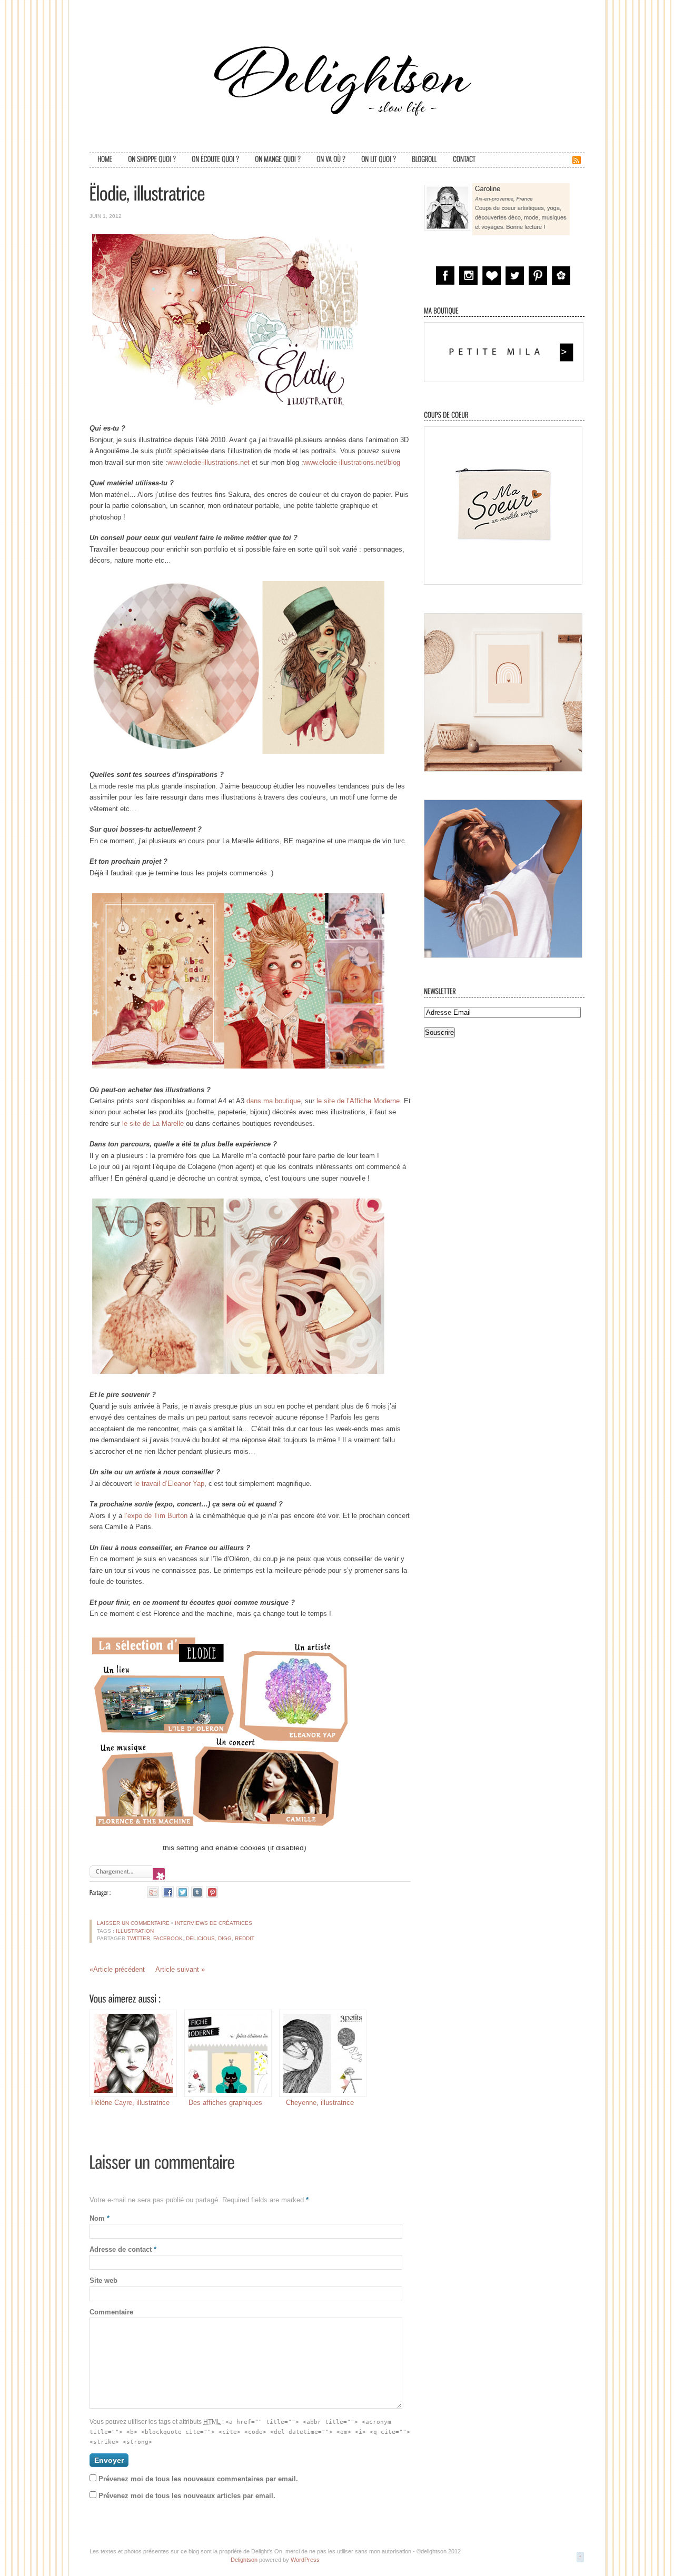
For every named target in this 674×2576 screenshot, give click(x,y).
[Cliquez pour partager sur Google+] (153, 1892)
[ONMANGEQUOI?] (278, 160)
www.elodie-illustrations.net (209, 462)
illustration (135, 1931)
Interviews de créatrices (214, 1923)
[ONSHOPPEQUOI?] (152, 160)
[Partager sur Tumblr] (197, 1892)
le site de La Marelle (153, 1124)
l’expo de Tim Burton (156, 1516)
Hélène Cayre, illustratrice (130, 2103)
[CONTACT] (464, 160)
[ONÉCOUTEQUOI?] (215, 160)
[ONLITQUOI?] (379, 160)
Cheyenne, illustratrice (320, 2103)
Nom (100, 2218)
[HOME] (105, 160)
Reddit (245, 1938)
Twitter (138, 1938)
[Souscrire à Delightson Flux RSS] (577, 163)
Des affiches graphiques (225, 2103)
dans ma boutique (274, 1101)
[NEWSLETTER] (440, 991)
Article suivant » (180, 1969)
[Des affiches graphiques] (225, 2053)
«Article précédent (117, 1969)
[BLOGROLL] (424, 160)
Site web (103, 2280)
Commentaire (111, 2312)
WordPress (305, 2560)
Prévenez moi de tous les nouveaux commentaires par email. (198, 2479)
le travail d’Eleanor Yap (169, 1484)
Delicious (200, 1938)
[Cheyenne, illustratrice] (320, 2053)
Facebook (168, 1938)
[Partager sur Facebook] (168, 1892)
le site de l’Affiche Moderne (358, 1101)
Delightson (244, 2560)
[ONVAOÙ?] (331, 160)
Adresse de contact (123, 2249)
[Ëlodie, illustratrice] (147, 193)
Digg (225, 1938)
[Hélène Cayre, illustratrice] (130, 2053)
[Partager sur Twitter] (182, 1892)
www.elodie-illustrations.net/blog (352, 462)
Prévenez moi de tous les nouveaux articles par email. (187, 2496)
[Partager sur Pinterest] (212, 1892)
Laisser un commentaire (133, 1923)
